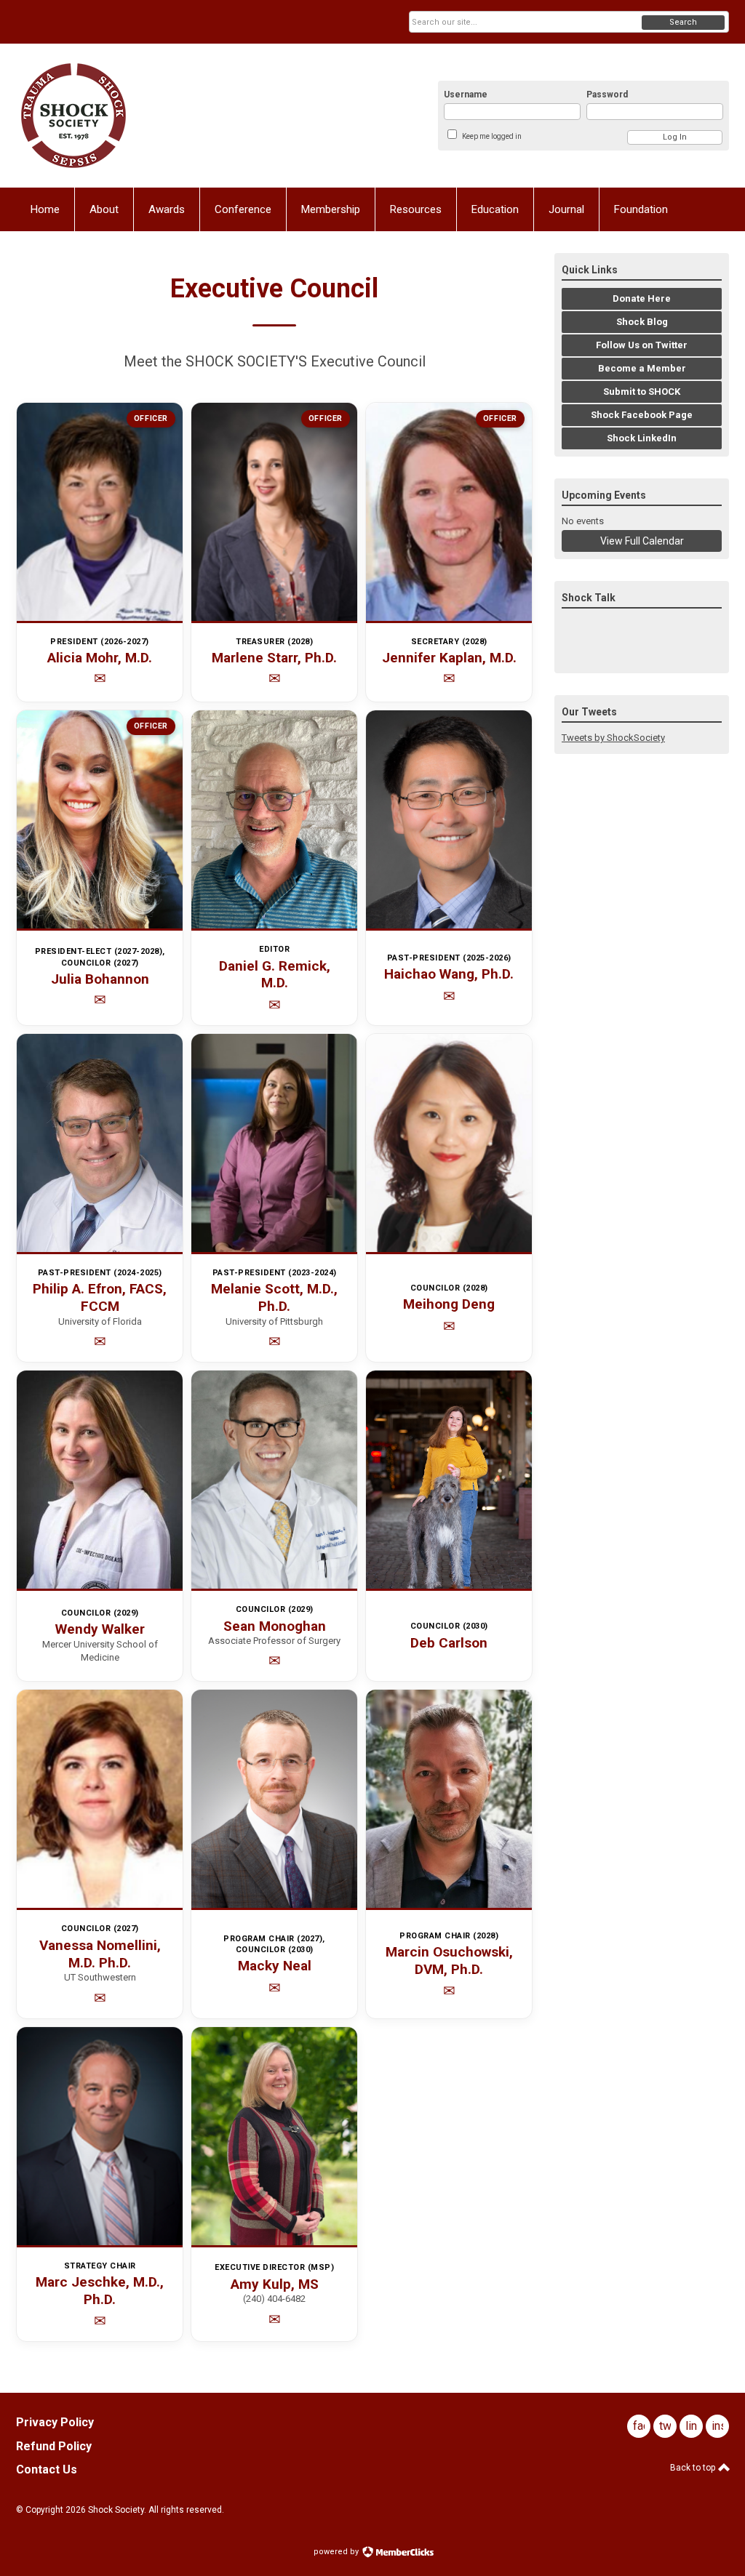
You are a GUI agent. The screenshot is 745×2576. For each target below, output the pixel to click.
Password (607, 95)
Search (683, 22)
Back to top (694, 2468)
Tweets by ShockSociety (613, 738)
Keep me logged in (492, 136)
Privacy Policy (55, 2422)
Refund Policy (54, 2446)
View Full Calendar (642, 541)
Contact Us (47, 2469)
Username (466, 95)
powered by (337, 2552)
